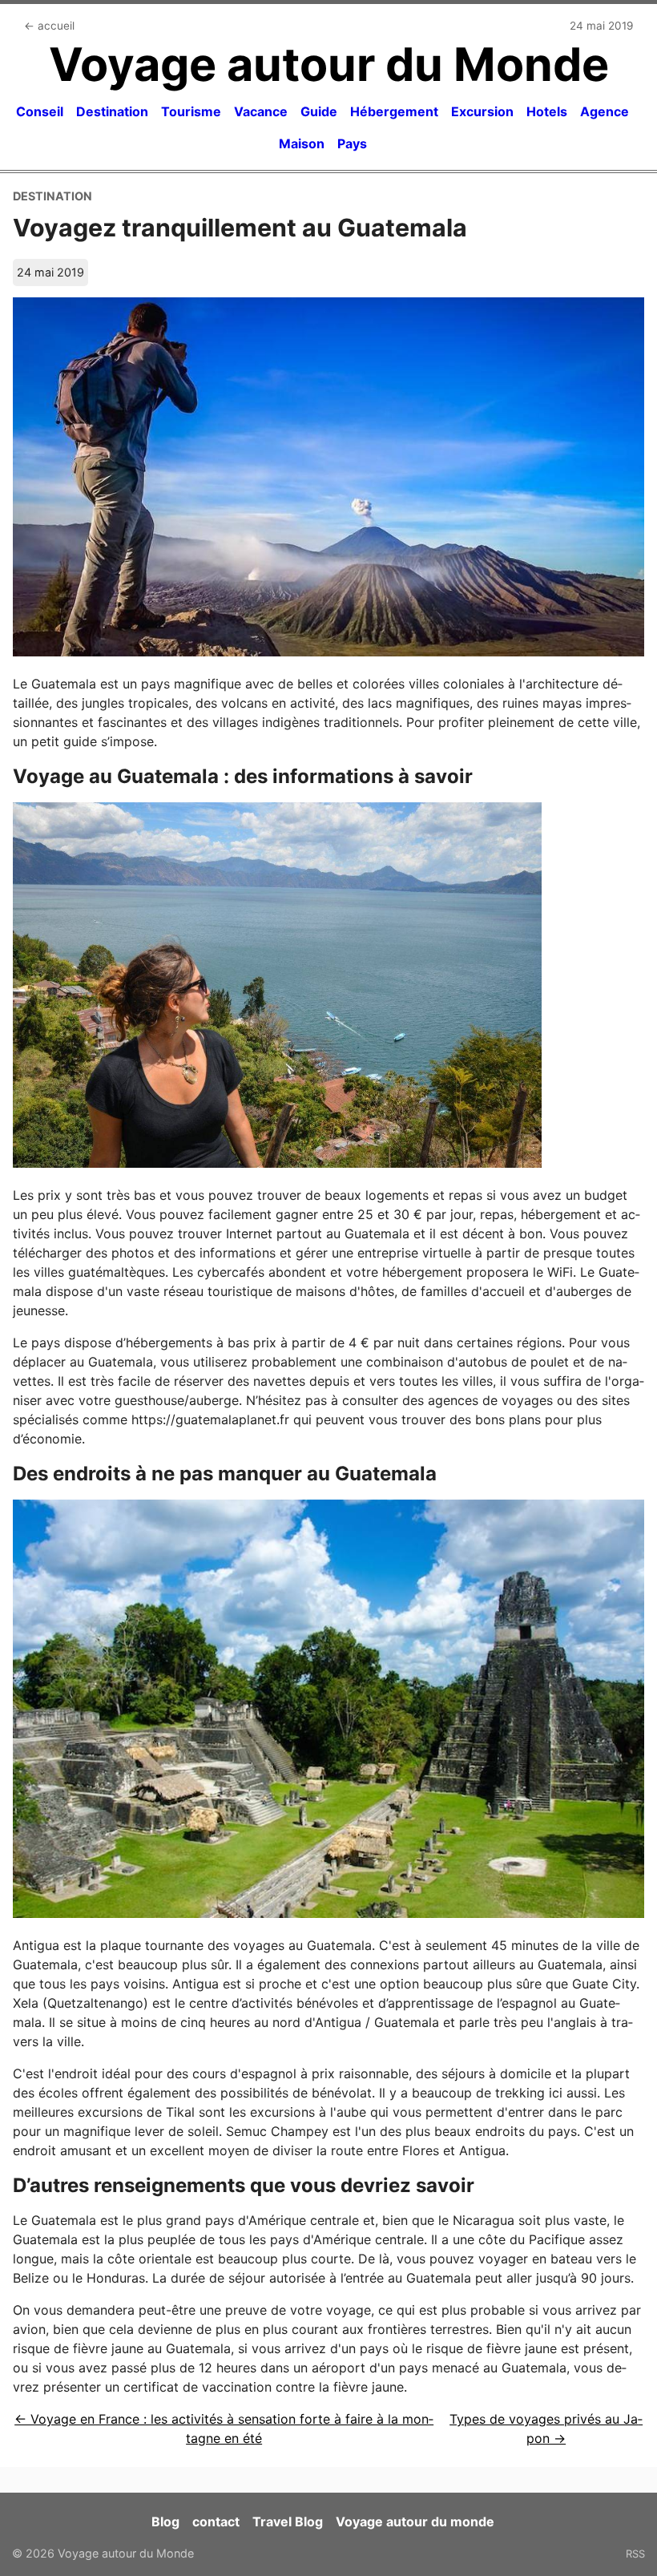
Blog (165, 2521)
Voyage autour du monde (415, 2521)
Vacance (261, 111)
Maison (302, 143)
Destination (112, 111)
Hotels (547, 111)
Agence (605, 111)
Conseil (40, 111)
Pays (352, 143)
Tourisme (191, 111)
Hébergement (394, 111)
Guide (319, 111)
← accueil (49, 26)
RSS (635, 2554)
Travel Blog (288, 2521)
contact (216, 2521)
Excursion (482, 111)
